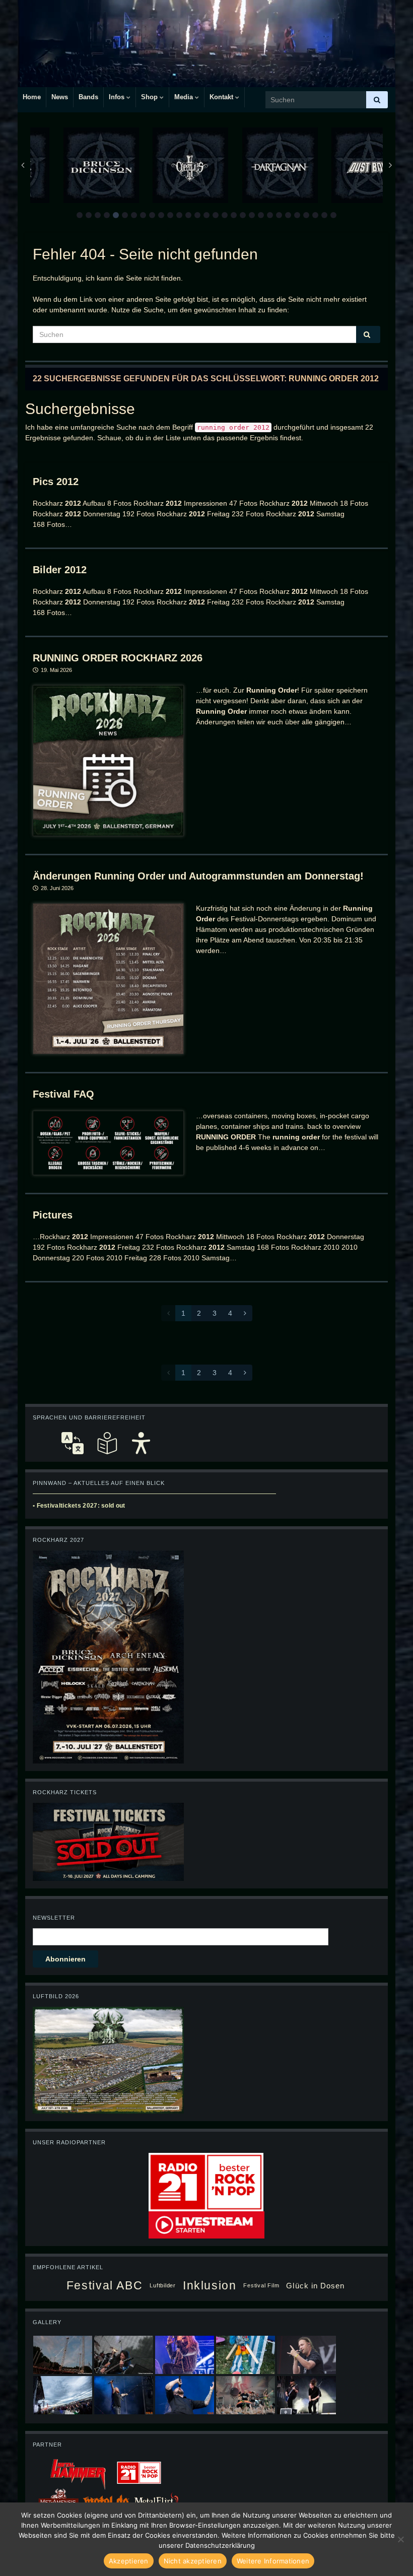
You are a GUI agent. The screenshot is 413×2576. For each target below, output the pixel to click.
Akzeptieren (129, 2561)
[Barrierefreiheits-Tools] (141, 1443)
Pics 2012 (56, 482)
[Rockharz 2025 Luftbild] (108, 2059)
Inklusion (210, 2285)
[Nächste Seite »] (245, 1313)
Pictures (53, 1215)
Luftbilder (163, 2285)
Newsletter (54, 1918)
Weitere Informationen (273, 2561)
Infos (118, 97)
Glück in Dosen (315, 2286)
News (60, 97)
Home (32, 97)
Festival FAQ (63, 1094)
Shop (150, 97)
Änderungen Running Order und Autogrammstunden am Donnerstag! (198, 876)
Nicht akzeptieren (193, 2561)
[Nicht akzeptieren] (400, 2539)
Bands (88, 97)
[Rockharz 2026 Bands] (108, 1656)
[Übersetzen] (73, 1443)
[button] (80, 215)
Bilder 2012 (60, 570)
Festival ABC (105, 2285)
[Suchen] (377, 100)
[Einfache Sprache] (107, 1443)
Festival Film (261, 2285)
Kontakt (222, 97)
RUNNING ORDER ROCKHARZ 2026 (118, 658)
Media (185, 97)
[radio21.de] (206, 2181)
